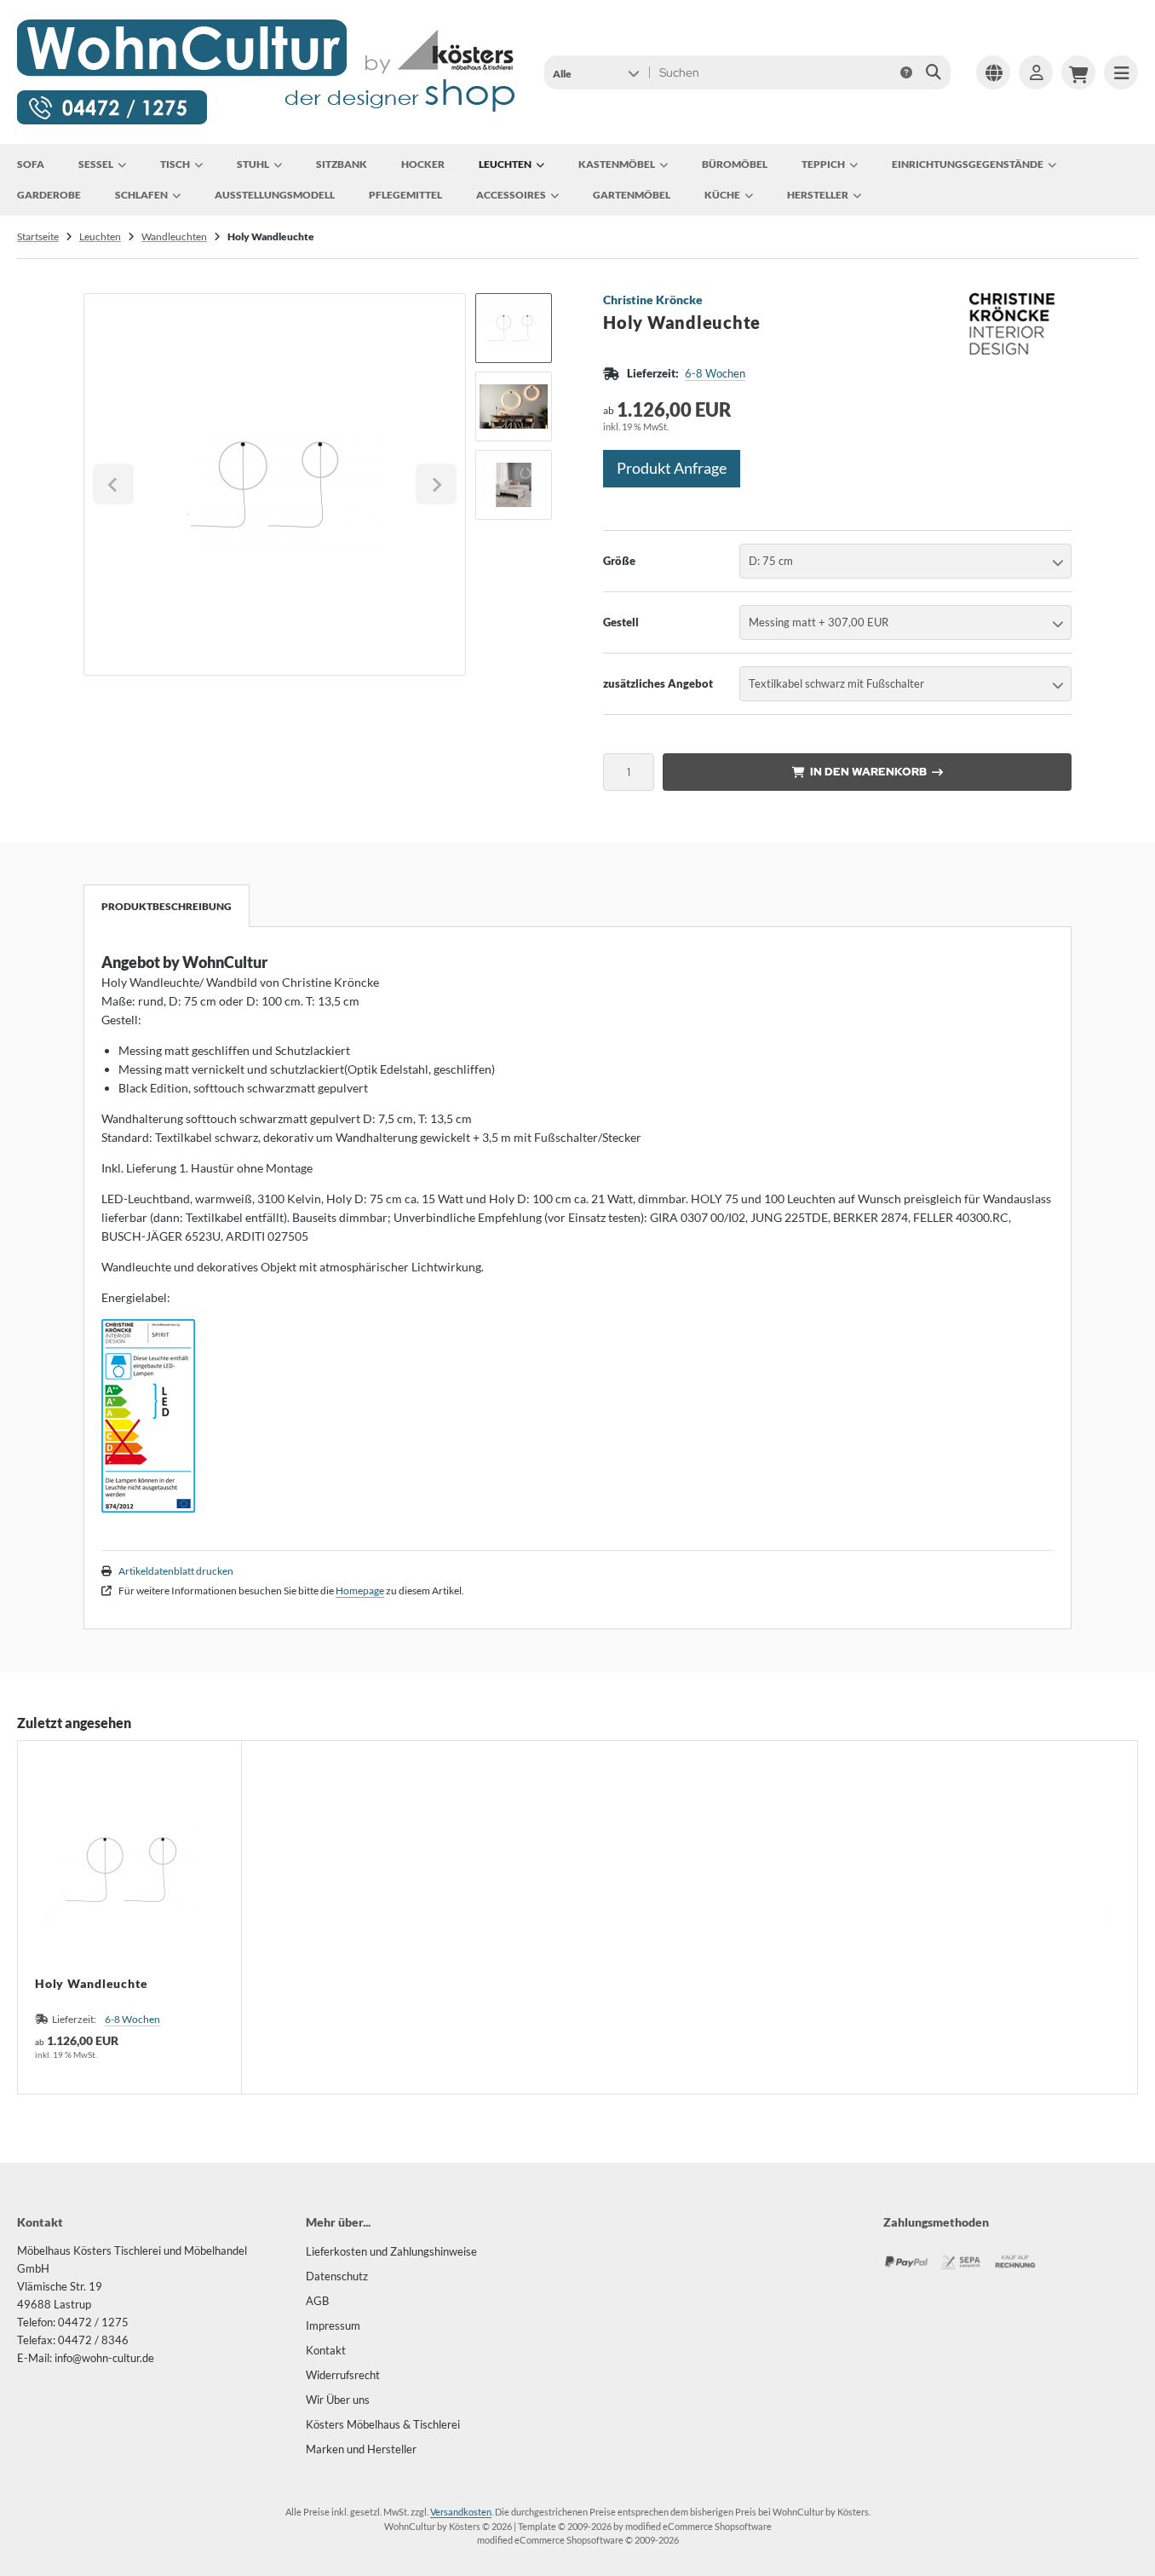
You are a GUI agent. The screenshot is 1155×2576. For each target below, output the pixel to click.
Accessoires (511, 195)
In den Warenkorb (868, 772)
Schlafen (141, 195)
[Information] (906, 72)
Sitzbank (342, 164)
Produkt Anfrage (672, 468)
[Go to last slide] (113, 485)
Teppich (823, 164)
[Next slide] (436, 485)
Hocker (423, 164)
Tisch (175, 164)
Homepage (360, 1591)
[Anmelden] (1036, 72)
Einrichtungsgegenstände (968, 164)
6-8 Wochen (715, 373)
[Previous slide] (47, 1917)
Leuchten (505, 164)
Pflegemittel (405, 195)
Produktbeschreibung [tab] (167, 906)
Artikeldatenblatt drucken (176, 1571)
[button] (596, 72)
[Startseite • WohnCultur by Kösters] (267, 122)
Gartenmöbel (632, 195)
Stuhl (253, 164)
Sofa (31, 164)
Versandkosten (461, 2512)
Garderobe (49, 195)
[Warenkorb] (1078, 72)
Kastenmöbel (617, 164)
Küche (722, 195)
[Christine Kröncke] (1012, 302)
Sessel (96, 164)
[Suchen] (933, 72)
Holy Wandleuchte (92, 1984)
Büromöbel (735, 164)
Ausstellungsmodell (275, 195)
